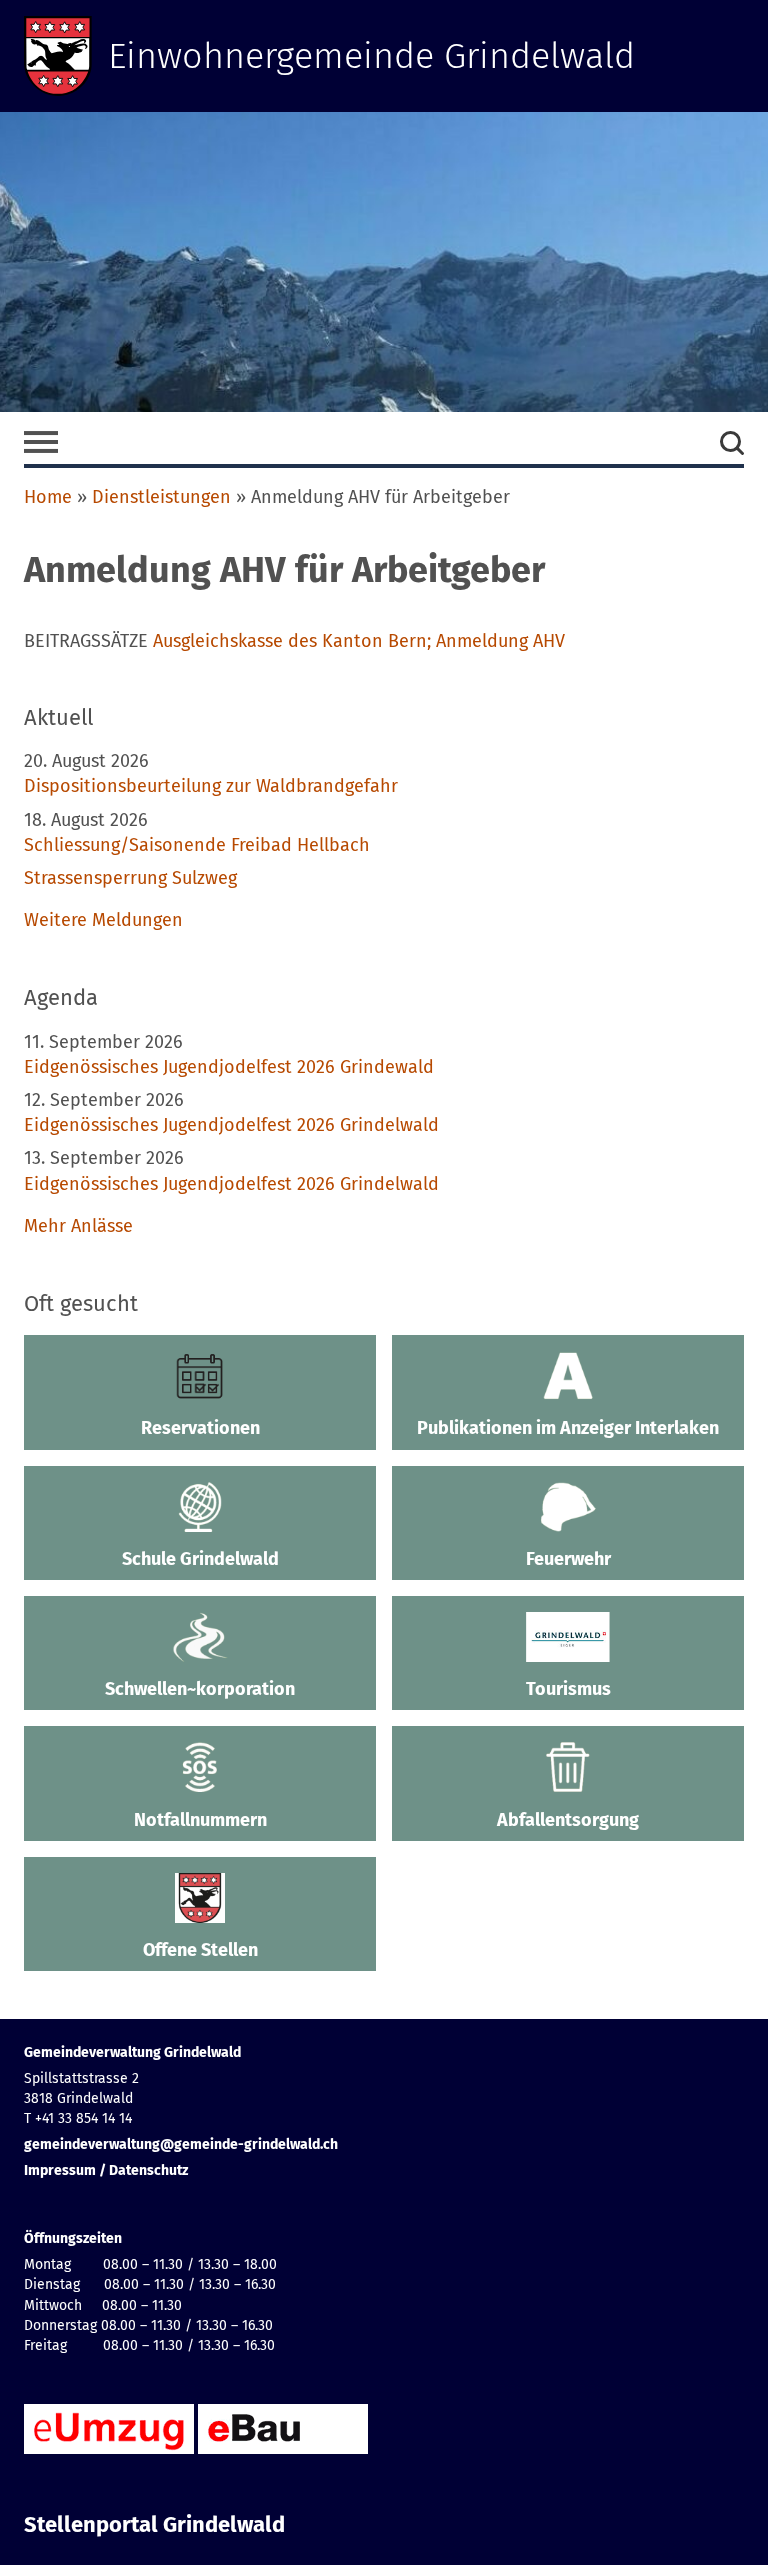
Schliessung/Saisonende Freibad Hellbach (197, 845)
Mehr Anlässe (78, 1226)
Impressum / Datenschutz (106, 2170)
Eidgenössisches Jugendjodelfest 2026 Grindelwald (231, 1125)
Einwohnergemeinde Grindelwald (371, 56)
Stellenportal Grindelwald (154, 2525)
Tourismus (568, 1689)
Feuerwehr (568, 1559)
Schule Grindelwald (200, 1559)
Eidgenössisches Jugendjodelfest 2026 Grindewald (229, 1067)
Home (48, 497)
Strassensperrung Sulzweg (130, 878)
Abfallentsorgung (568, 1820)
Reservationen (200, 1428)
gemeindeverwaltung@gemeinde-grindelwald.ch (181, 2144)
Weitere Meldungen (103, 920)
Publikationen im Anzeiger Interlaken (568, 1428)
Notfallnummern (200, 1820)
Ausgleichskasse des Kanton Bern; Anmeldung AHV (359, 641)
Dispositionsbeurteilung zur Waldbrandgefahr (211, 786)
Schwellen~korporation (200, 1689)
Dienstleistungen (161, 497)
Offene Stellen (200, 1950)
